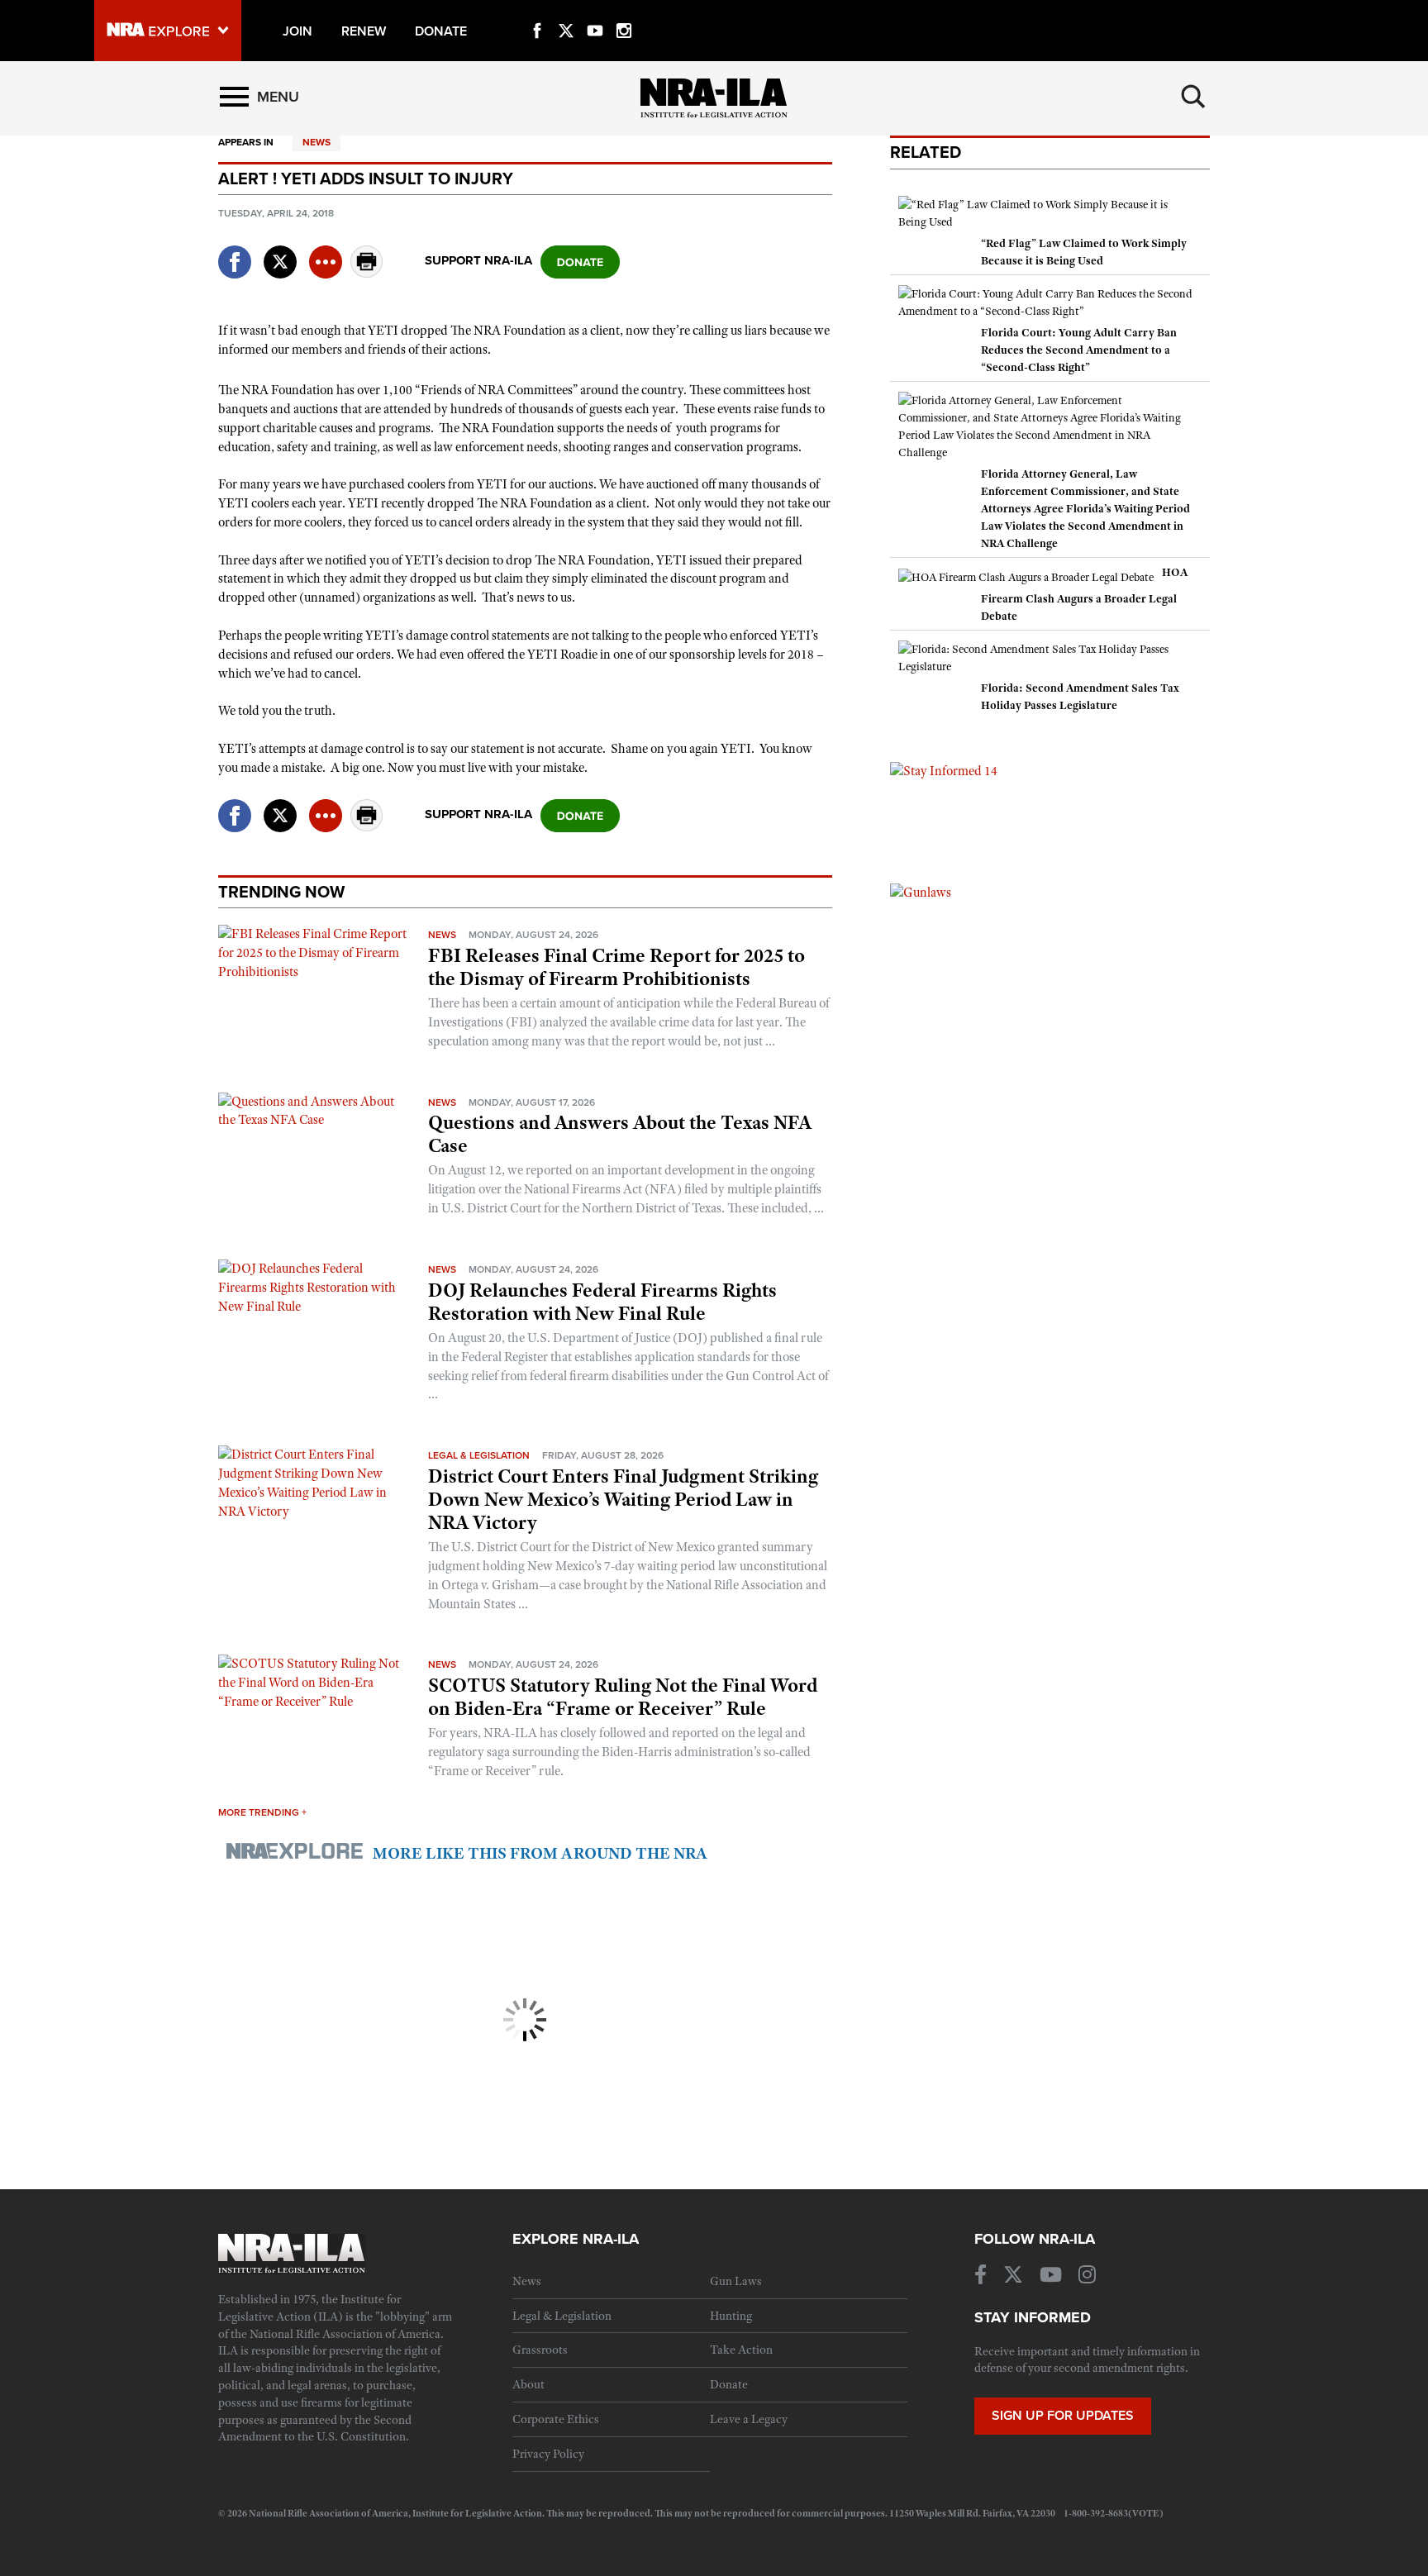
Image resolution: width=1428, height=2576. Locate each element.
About (528, 2384)
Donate (729, 2384)
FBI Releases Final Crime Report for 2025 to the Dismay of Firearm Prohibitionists (616, 967)
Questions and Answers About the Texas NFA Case (620, 1134)
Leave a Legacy (749, 2419)
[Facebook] (537, 12)
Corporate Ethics (556, 2419)
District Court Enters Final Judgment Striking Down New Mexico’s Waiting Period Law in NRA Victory (623, 1499)
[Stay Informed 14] (944, 770)
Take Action (741, 2350)
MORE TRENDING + (262, 1812)
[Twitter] (566, 12)
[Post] (280, 252)
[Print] (367, 273)
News (317, 142)
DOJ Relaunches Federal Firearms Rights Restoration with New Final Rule (602, 1302)
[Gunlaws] (921, 892)
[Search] (1193, 97)
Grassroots (540, 2350)
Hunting (731, 2316)
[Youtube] (595, 12)
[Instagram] (624, 12)
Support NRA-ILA (478, 260)
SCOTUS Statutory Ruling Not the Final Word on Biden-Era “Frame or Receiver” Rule (623, 1697)
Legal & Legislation (479, 1455)
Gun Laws (736, 2281)
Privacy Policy (548, 2454)
